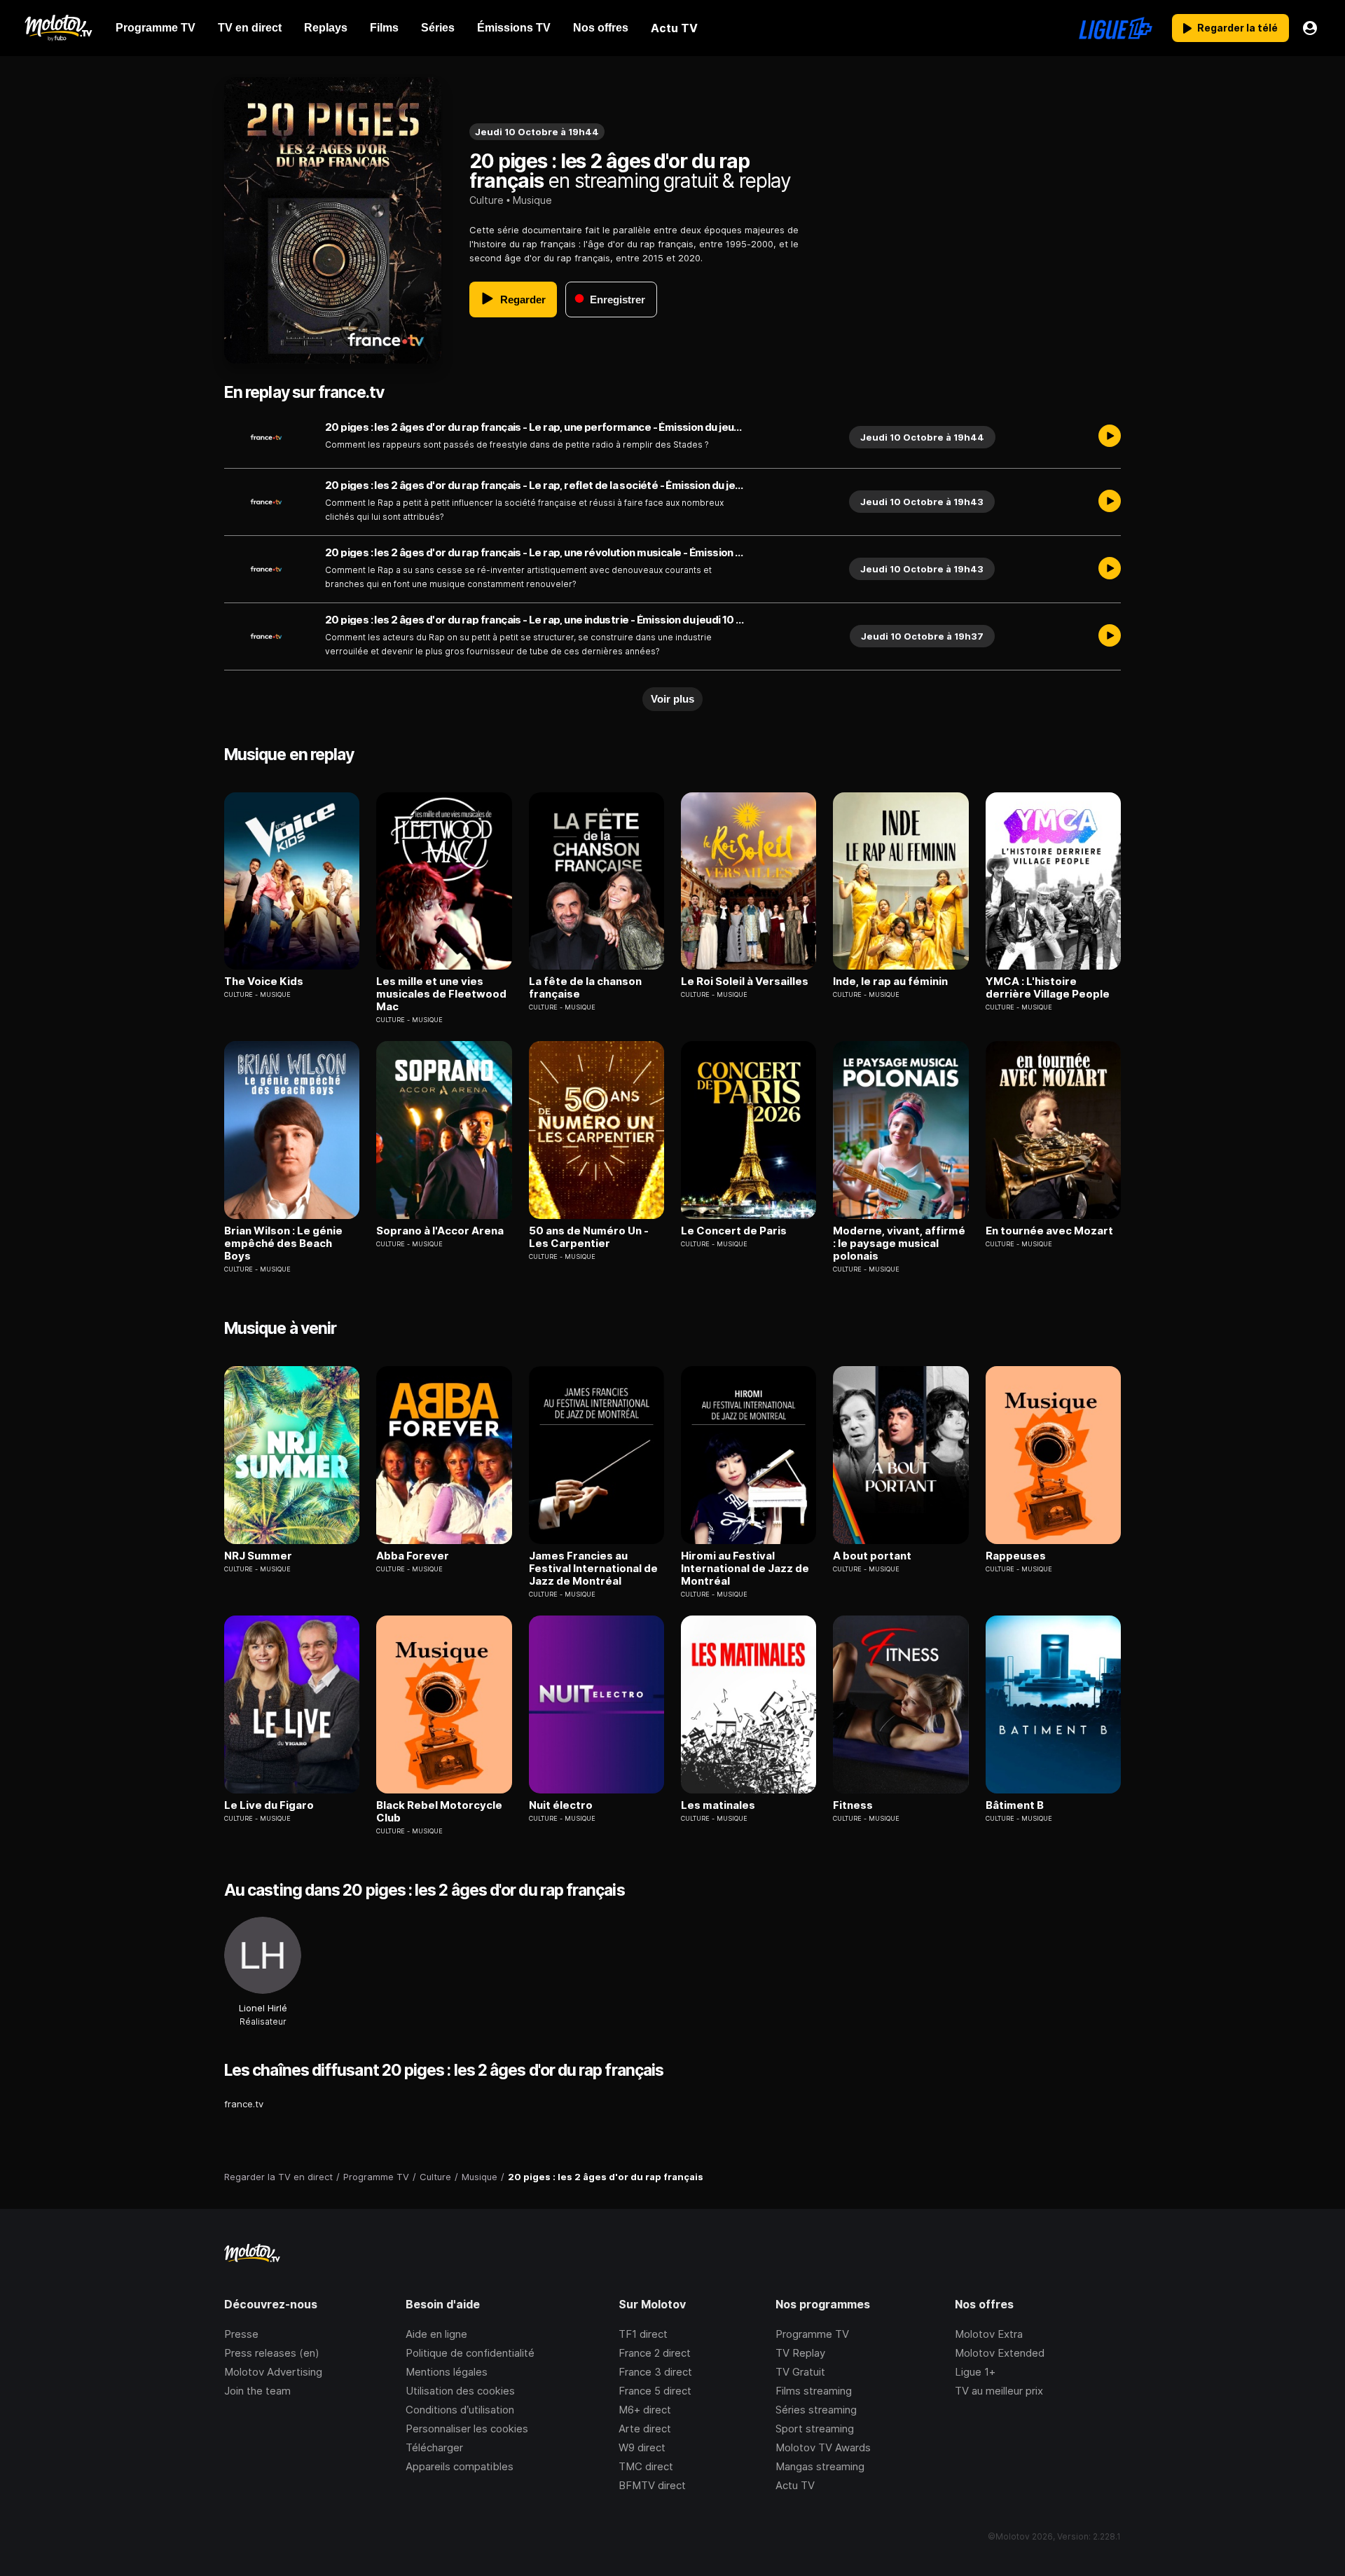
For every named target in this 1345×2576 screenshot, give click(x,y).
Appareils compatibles (460, 2466)
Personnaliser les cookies (467, 2429)
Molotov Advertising (273, 2372)
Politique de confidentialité (470, 2353)
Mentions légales (447, 2372)
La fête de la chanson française (585, 988)
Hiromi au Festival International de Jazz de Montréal (745, 1569)
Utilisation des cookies (460, 2391)
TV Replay (800, 2353)
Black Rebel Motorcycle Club (439, 1812)
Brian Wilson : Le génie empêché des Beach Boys (283, 1244)
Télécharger (434, 2447)
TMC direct (646, 2466)
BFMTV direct (652, 2485)
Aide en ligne (436, 2334)
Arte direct (645, 2429)
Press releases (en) (272, 2353)
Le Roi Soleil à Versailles (745, 982)
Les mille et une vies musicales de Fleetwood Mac (441, 994)
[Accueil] (58, 28)
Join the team (257, 2391)
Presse (241, 2334)
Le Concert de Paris (734, 1231)
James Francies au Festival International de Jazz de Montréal (593, 1569)
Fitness (853, 1805)
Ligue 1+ (975, 2372)
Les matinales (718, 1805)
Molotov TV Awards (823, 2447)
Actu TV (795, 2485)
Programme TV (812, 2334)
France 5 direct (655, 2391)
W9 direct (642, 2447)
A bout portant (872, 1556)
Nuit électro (561, 1805)
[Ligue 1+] (1116, 28)
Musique (532, 200)
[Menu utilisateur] (1310, 28)
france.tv (244, 2104)
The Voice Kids (264, 982)
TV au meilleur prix (999, 2391)
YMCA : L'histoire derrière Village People (1048, 988)
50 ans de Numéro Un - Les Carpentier (589, 1237)
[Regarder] (1110, 437)
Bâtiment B (1015, 1805)
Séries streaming (816, 2410)
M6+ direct (645, 2410)
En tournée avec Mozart (1049, 1231)
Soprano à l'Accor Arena (440, 1231)
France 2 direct (655, 2353)
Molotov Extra (989, 2334)
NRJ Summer (258, 1556)
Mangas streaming (820, 2466)
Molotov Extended (1000, 2353)
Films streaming (814, 2391)
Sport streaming (815, 2429)
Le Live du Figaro (269, 1805)
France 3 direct (655, 2372)
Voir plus (672, 699)
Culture (487, 200)
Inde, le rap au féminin (890, 982)
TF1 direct (643, 2334)
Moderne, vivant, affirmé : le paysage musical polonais (899, 1244)
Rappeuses (1016, 1556)
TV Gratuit (800, 2372)
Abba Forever (413, 1556)
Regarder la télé (1237, 28)
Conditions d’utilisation (460, 2410)
